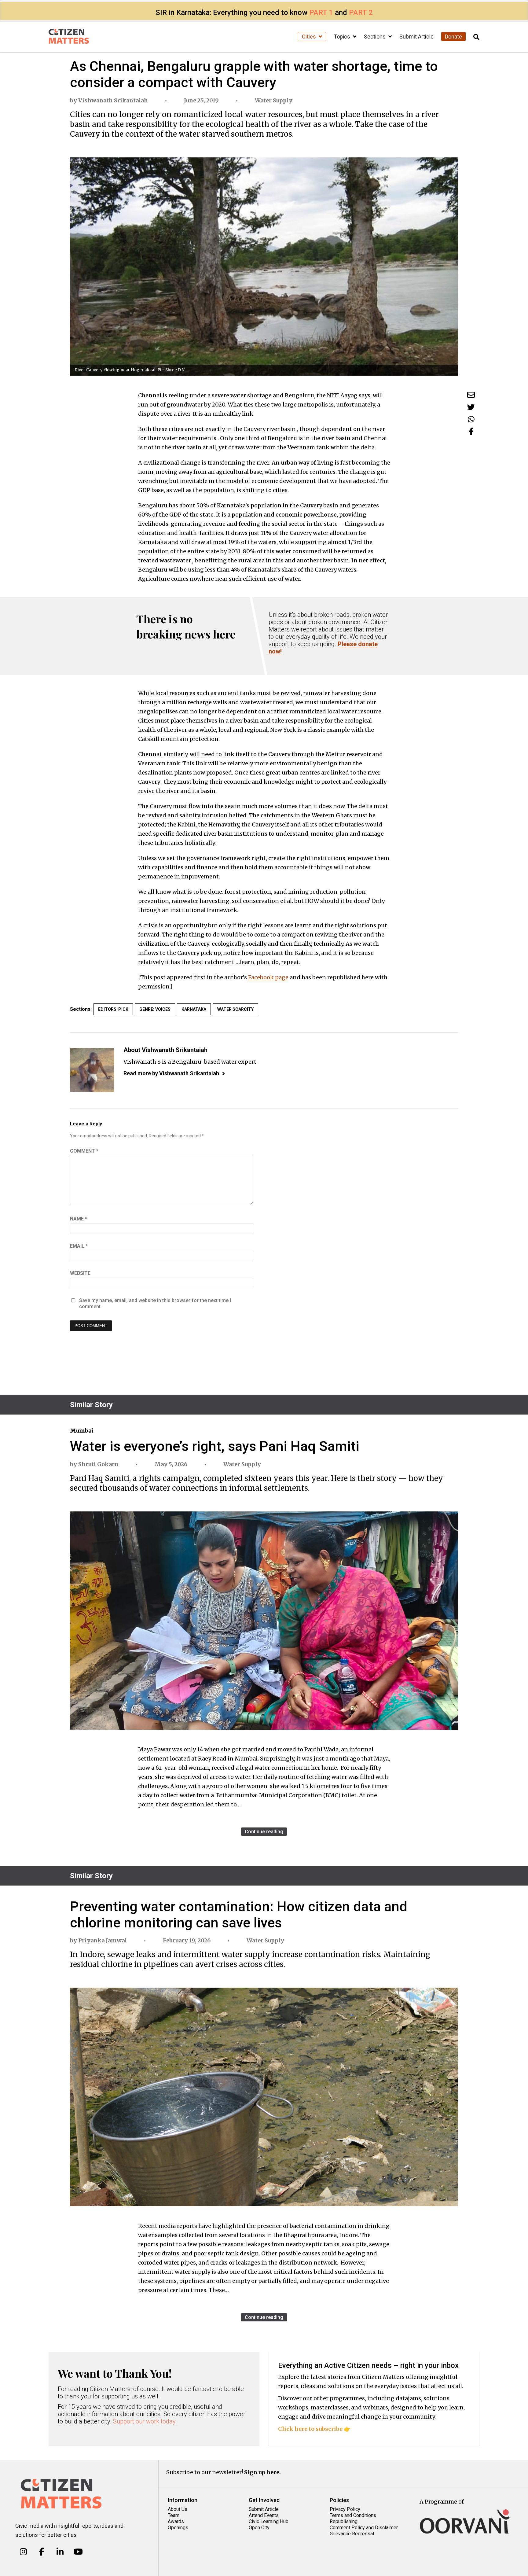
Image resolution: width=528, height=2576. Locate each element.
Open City (259, 2528)
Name (79, 1219)
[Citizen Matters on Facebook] (42, 2552)
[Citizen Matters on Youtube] (78, 2552)
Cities (310, 37)
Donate (453, 37)
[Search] (476, 37)
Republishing (344, 2521)
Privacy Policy (345, 2509)
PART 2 (361, 13)
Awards (176, 2521)
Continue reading (264, 1832)
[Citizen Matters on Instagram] (23, 2552)
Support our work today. (145, 2421)
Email (79, 1246)
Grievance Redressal (352, 2534)
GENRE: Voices (155, 1009)
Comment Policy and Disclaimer (364, 2528)
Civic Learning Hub (269, 2521)
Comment (84, 1151)
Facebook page (268, 977)
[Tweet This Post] (471, 407)
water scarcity (235, 1009)
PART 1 (321, 13)
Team (174, 2515)
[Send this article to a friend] (471, 395)
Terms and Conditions (353, 2515)
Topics (343, 37)
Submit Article (416, 37)
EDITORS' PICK (113, 1009)
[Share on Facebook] (471, 431)
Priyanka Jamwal (103, 1940)
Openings (178, 2528)
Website (80, 1273)
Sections (375, 37)
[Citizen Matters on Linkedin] (60, 2552)
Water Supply (274, 100)
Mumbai (82, 1431)
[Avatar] (92, 1070)
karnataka (194, 1009)
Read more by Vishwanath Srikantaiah (171, 1073)
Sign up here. (262, 2472)
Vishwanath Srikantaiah (113, 100)
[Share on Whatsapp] (471, 419)
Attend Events (264, 2515)
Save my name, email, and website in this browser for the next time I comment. (155, 1303)
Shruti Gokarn (98, 1464)
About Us (178, 2509)
